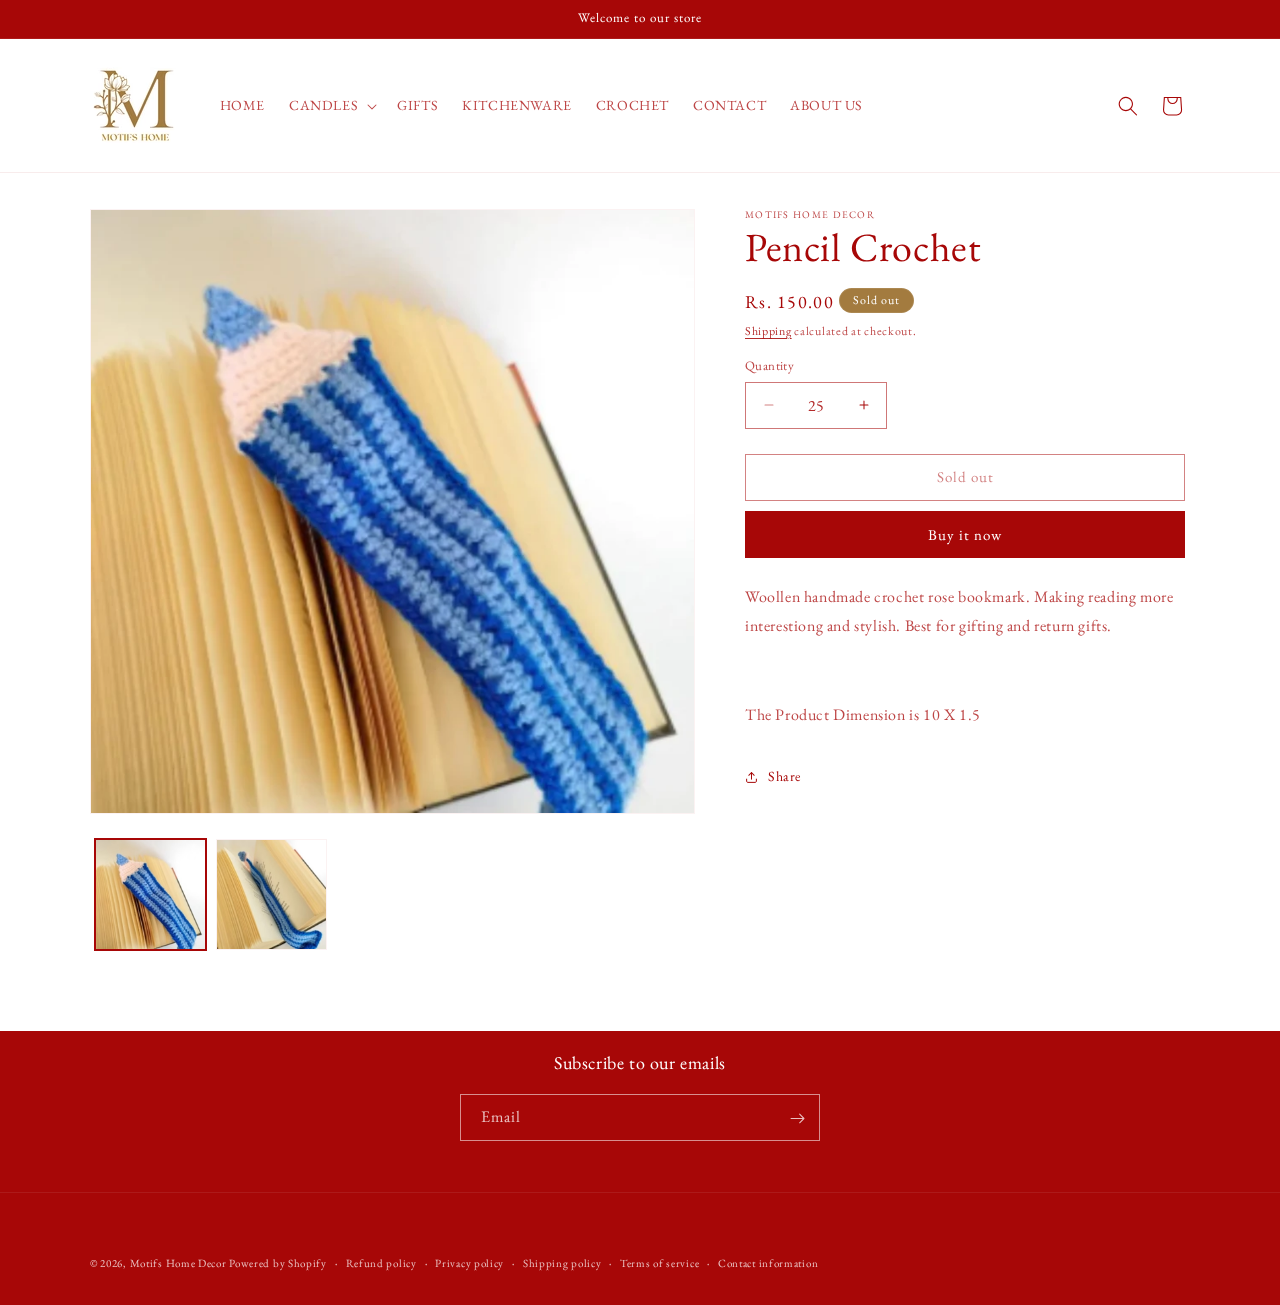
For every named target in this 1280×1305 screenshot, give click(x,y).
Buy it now (965, 534)
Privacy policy (469, 1262)
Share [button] (784, 776)
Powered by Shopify (278, 1263)
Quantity (769, 365)
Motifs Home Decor (178, 1263)
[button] (331, 105)
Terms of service (659, 1262)
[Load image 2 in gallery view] (271, 894)
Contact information (768, 1262)
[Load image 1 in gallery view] (150, 894)
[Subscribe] (797, 1118)
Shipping (768, 331)
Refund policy (381, 1262)
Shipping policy (562, 1262)
